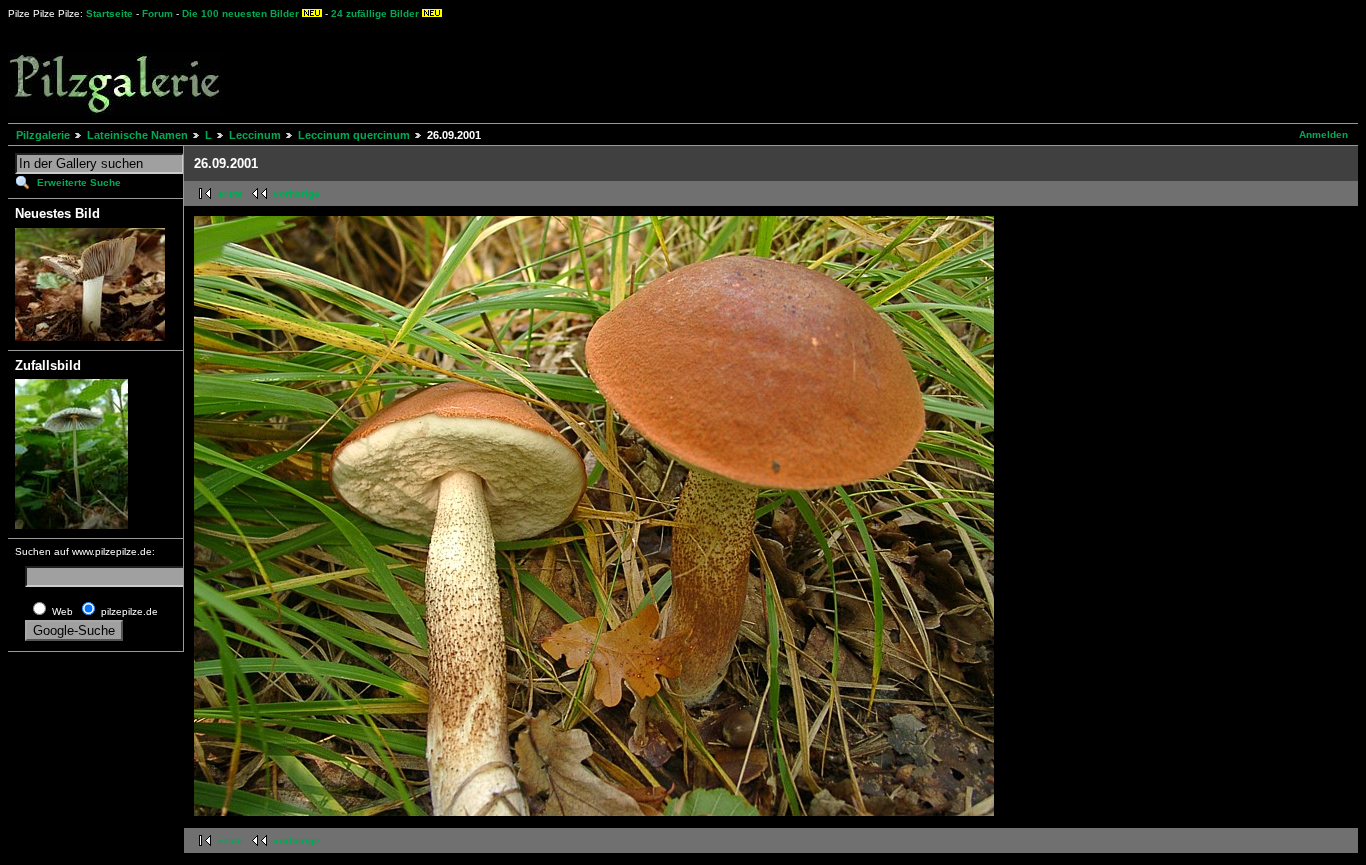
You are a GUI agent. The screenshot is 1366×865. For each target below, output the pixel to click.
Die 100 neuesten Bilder (240, 13)
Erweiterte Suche (79, 182)
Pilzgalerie (43, 135)
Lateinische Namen (137, 135)
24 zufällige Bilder (375, 13)
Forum (157, 13)
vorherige (296, 193)
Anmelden (1323, 134)
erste (230, 193)
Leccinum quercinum (354, 135)
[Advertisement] (741, 70)
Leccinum (255, 135)
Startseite (109, 13)
